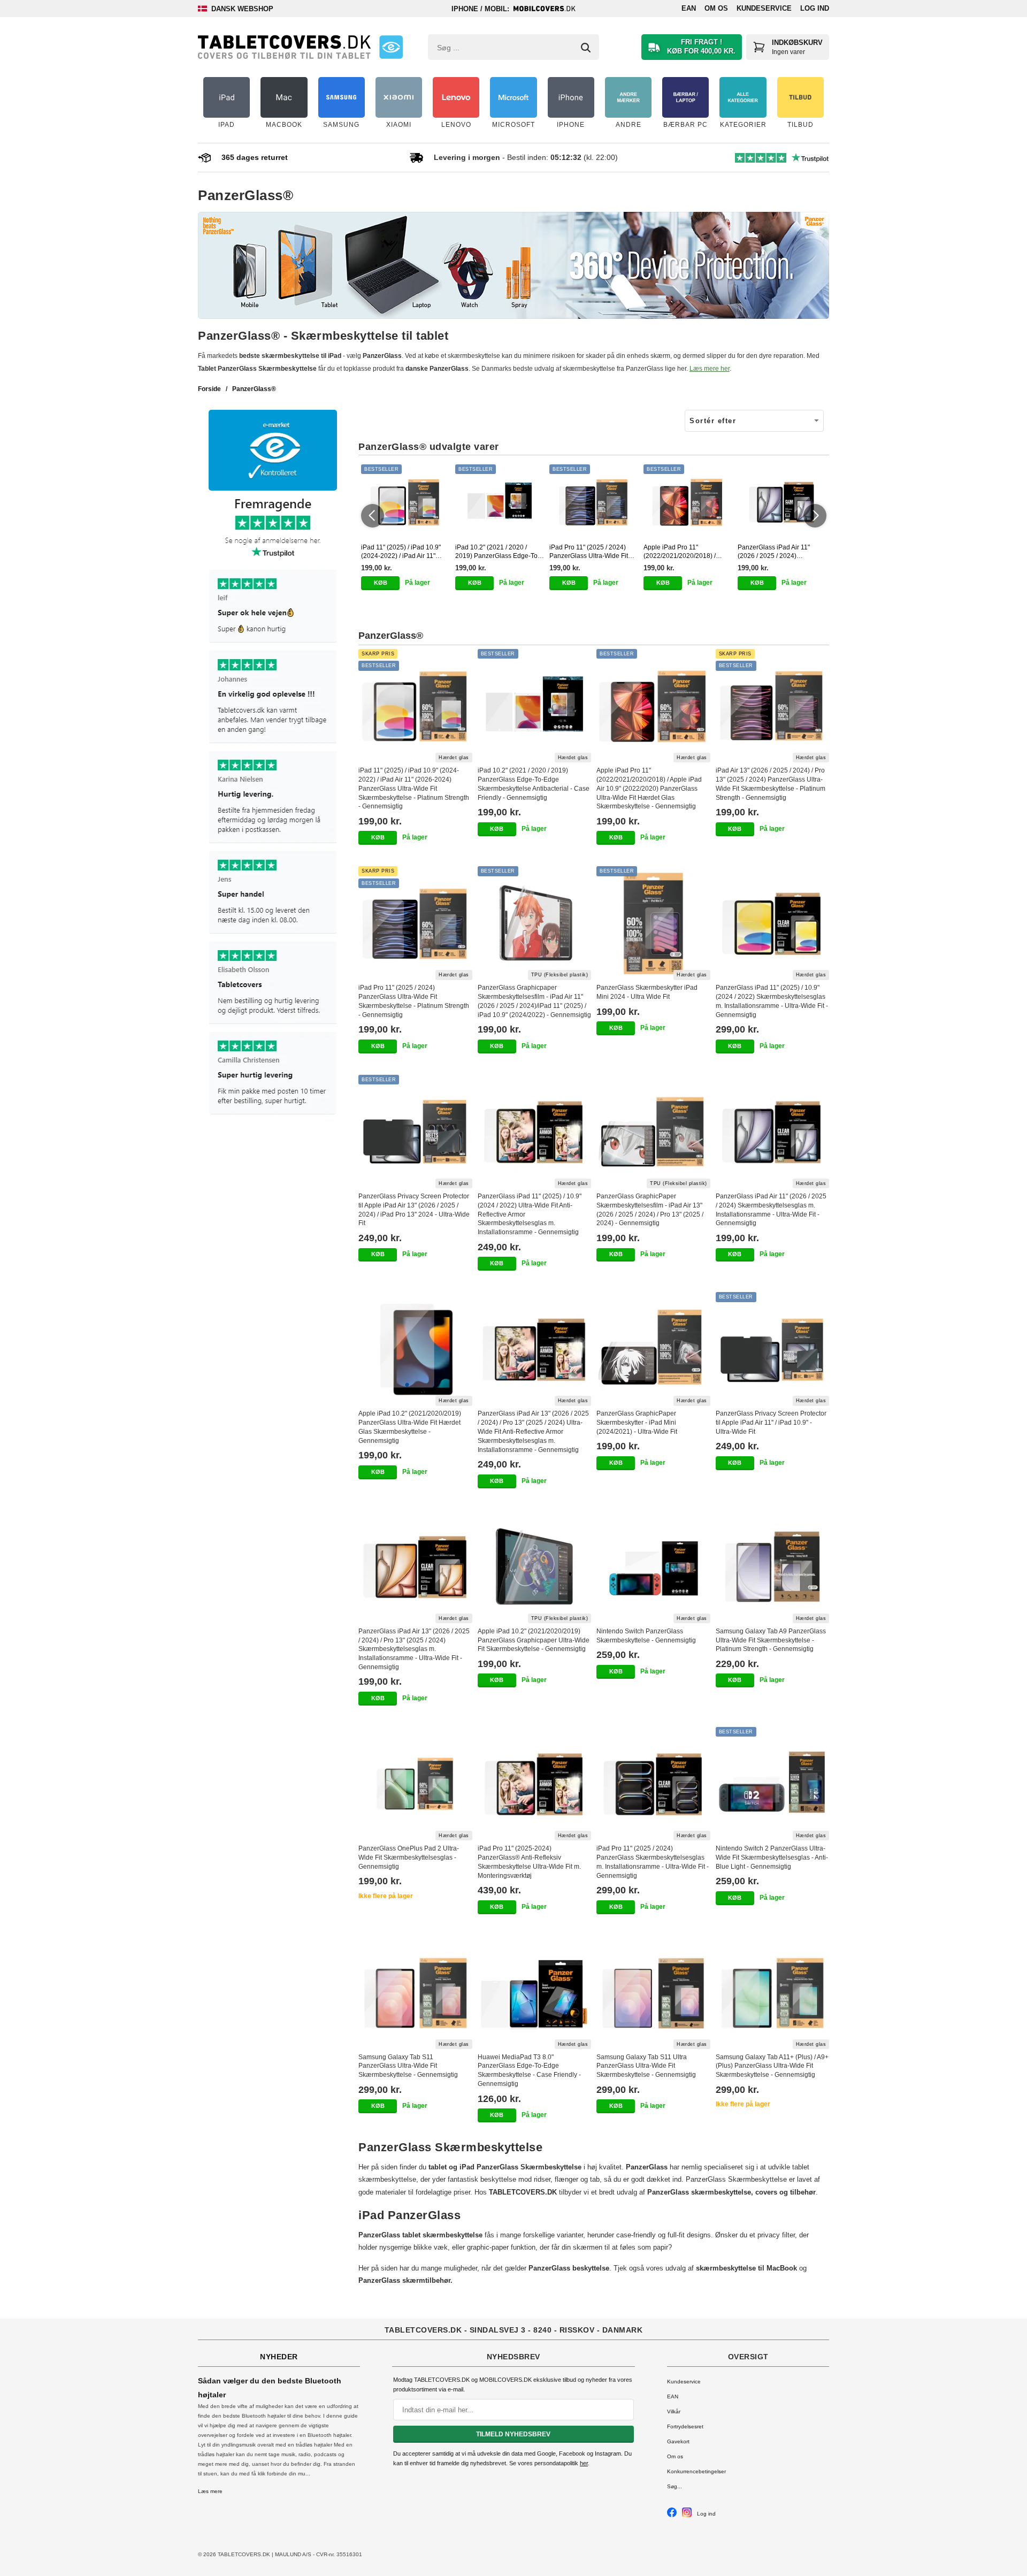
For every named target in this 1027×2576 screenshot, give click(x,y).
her (584, 2463)
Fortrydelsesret (685, 2426)
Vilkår (674, 2411)
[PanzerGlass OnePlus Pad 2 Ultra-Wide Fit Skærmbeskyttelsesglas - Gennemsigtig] (415, 1784)
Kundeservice (764, 8)
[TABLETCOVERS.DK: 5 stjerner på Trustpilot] (273, 807)
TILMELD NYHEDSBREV (513, 2434)
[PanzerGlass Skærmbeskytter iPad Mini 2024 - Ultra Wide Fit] (653, 923)
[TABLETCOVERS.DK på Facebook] (672, 2515)
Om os (716, 8)
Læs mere (210, 2491)
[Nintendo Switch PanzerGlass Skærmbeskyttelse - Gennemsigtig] (653, 1567)
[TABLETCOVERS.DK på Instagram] (687, 2515)
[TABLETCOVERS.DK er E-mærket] (391, 47)
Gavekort (678, 2441)
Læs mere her (710, 369)
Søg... (675, 2486)
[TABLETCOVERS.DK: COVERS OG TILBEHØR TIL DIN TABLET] (284, 47)
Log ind (815, 8)
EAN (689, 8)
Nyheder (279, 2357)
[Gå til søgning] (586, 48)
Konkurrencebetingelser (696, 2471)
